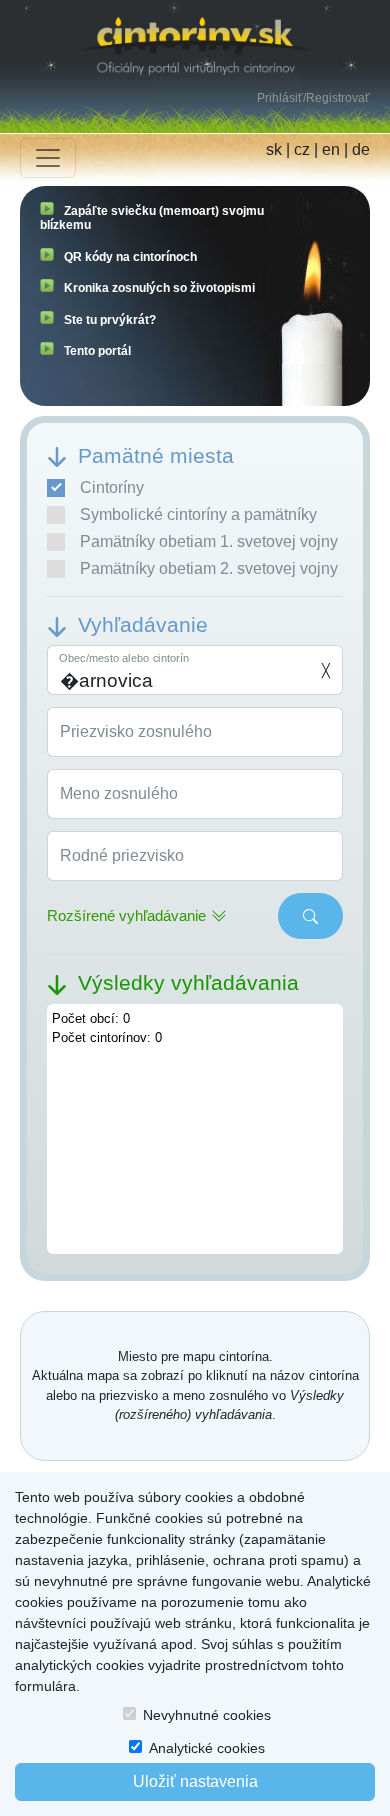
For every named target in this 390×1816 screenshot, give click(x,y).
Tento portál (97, 351)
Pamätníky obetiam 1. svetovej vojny (209, 541)
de (361, 149)
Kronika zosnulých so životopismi (159, 288)
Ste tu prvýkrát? (110, 320)
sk (274, 149)
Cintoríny (112, 487)
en (331, 149)
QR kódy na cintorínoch (130, 257)
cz (302, 149)
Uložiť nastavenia (195, 1781)
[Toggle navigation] (48, 158)
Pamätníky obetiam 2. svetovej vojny (209, 568)
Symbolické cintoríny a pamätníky (198, 514)
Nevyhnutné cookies (207, 1715)
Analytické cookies (207, 1748)
